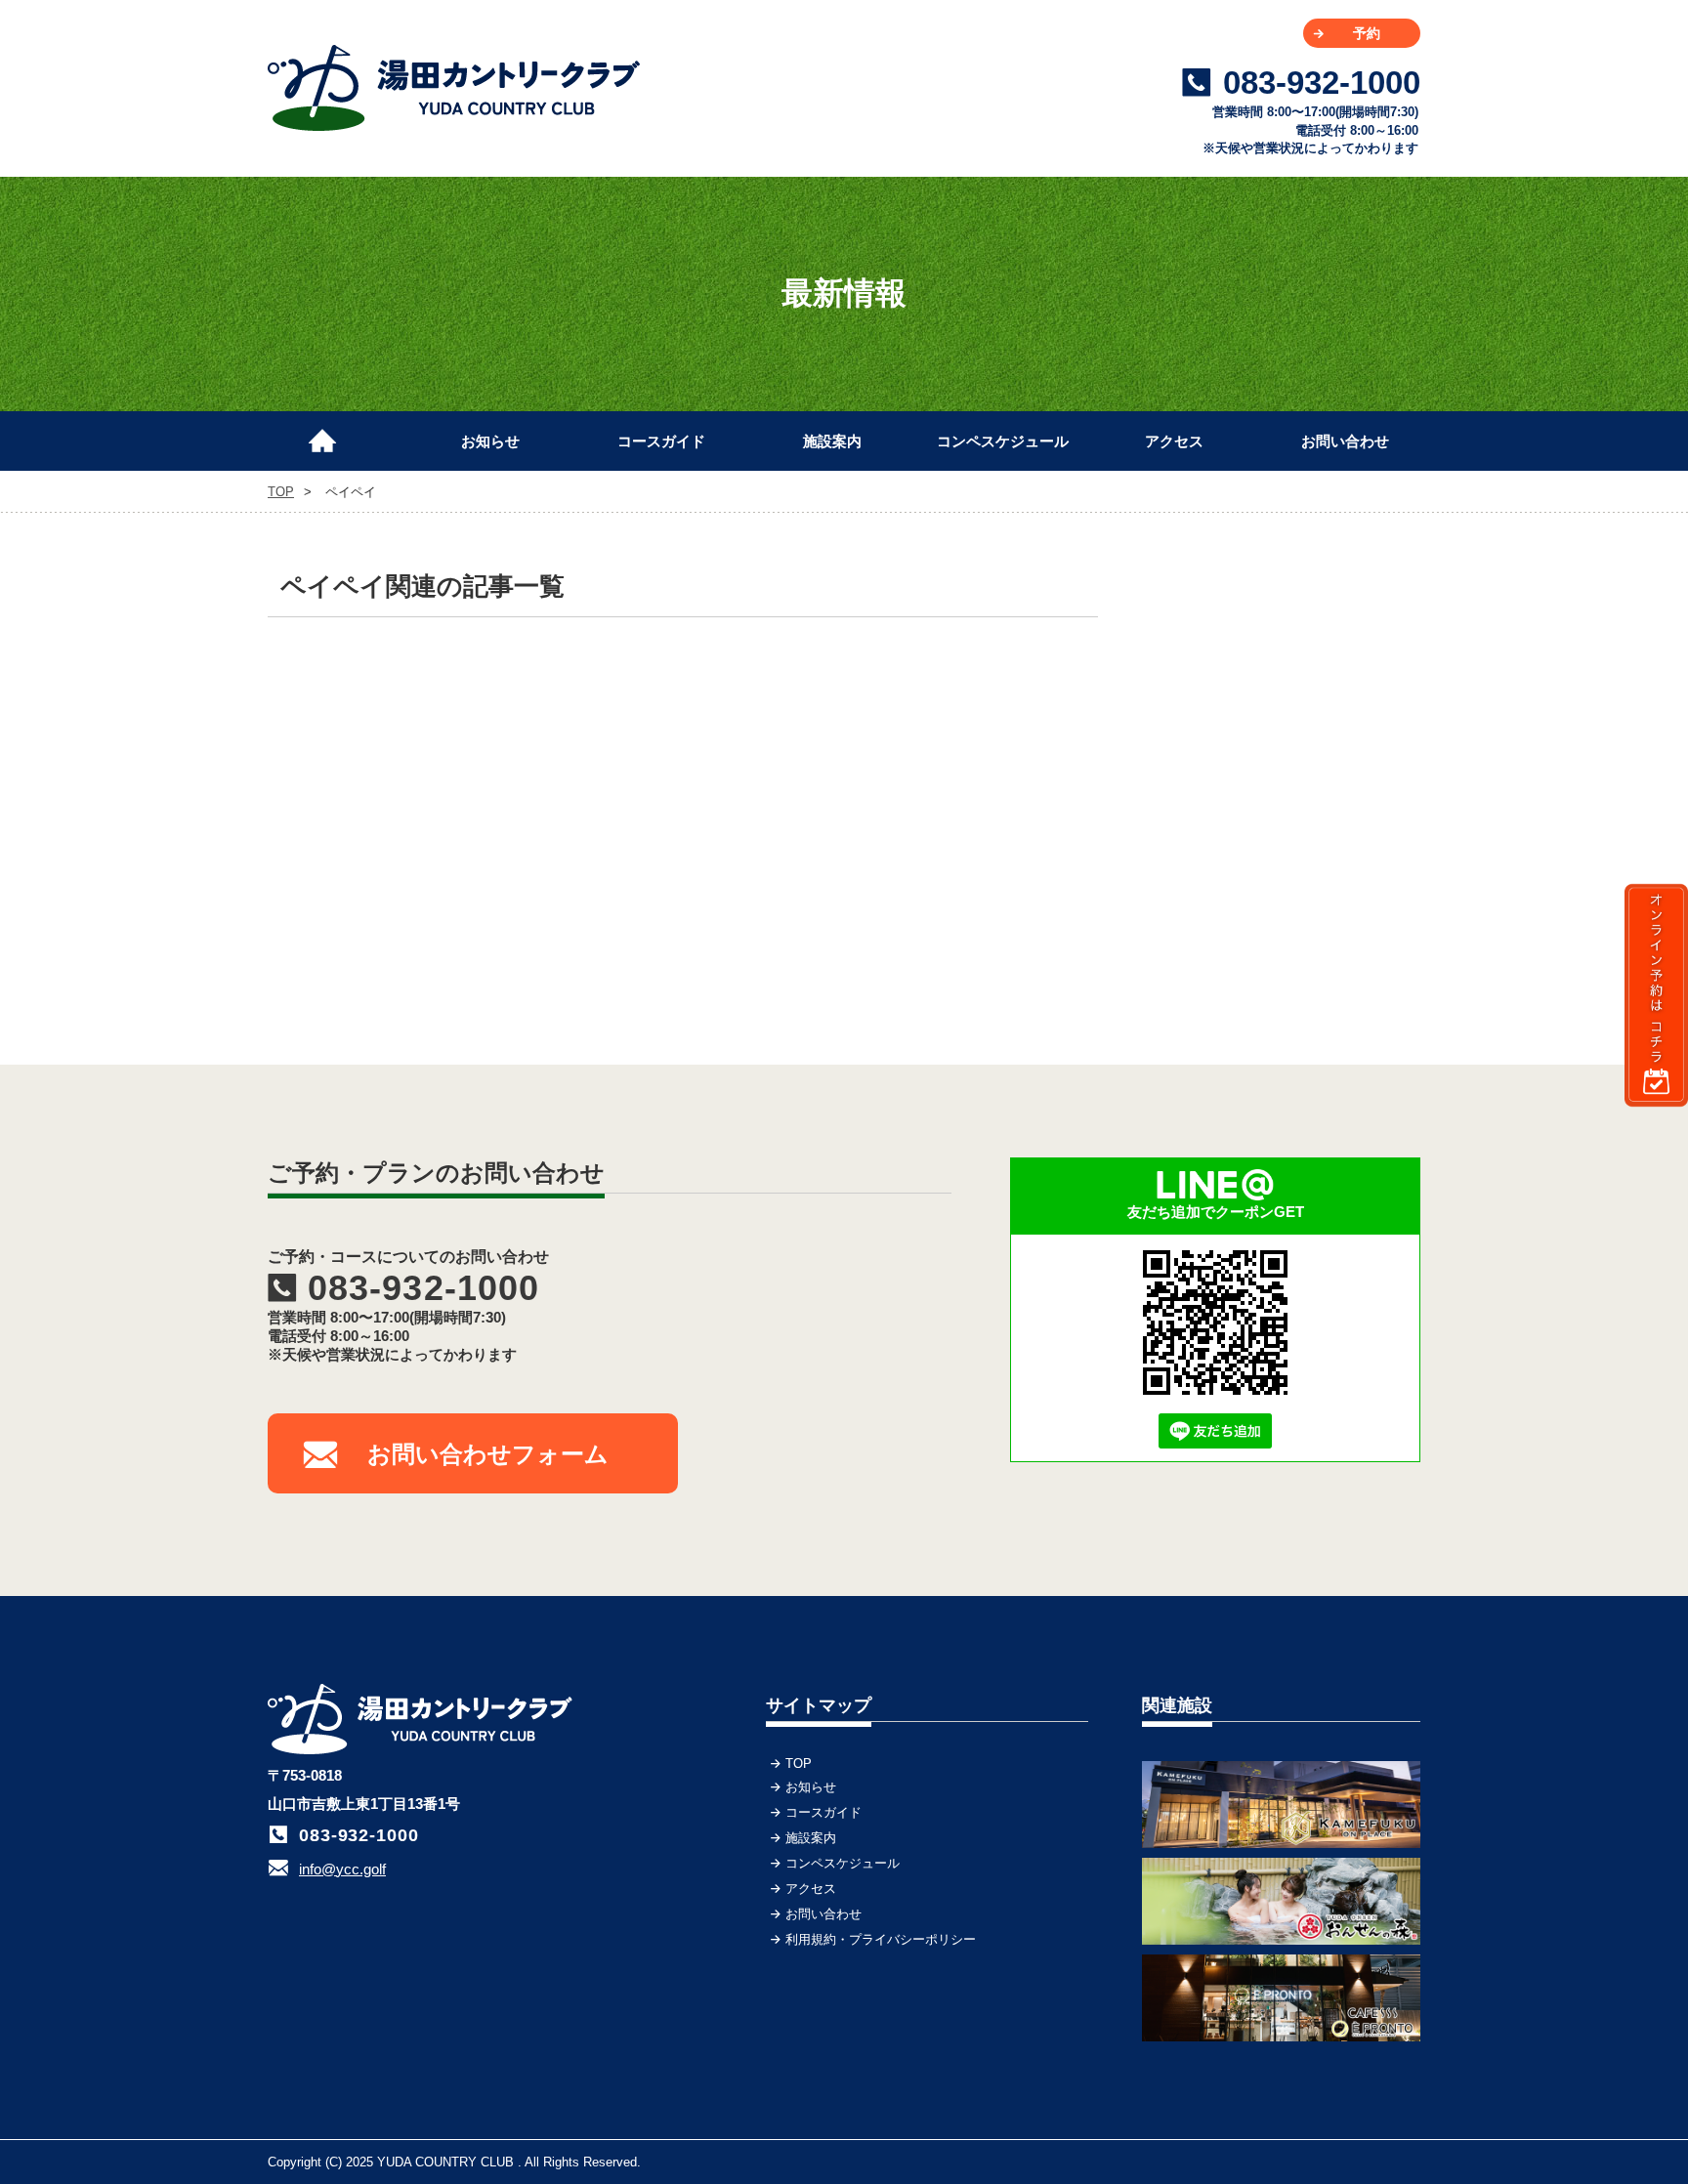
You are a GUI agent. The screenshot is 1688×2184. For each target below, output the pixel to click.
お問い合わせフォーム (488, 1454)
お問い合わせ (1345, 441)
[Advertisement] (1274, 689)
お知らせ (490, 441)
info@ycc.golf (342, 1869)
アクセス (1174, 441)
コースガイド (661, 441)
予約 (1367, 33)
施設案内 (832, 441)
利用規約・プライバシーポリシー (881, 1939)
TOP (331, 433)
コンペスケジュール (1003, 441)
